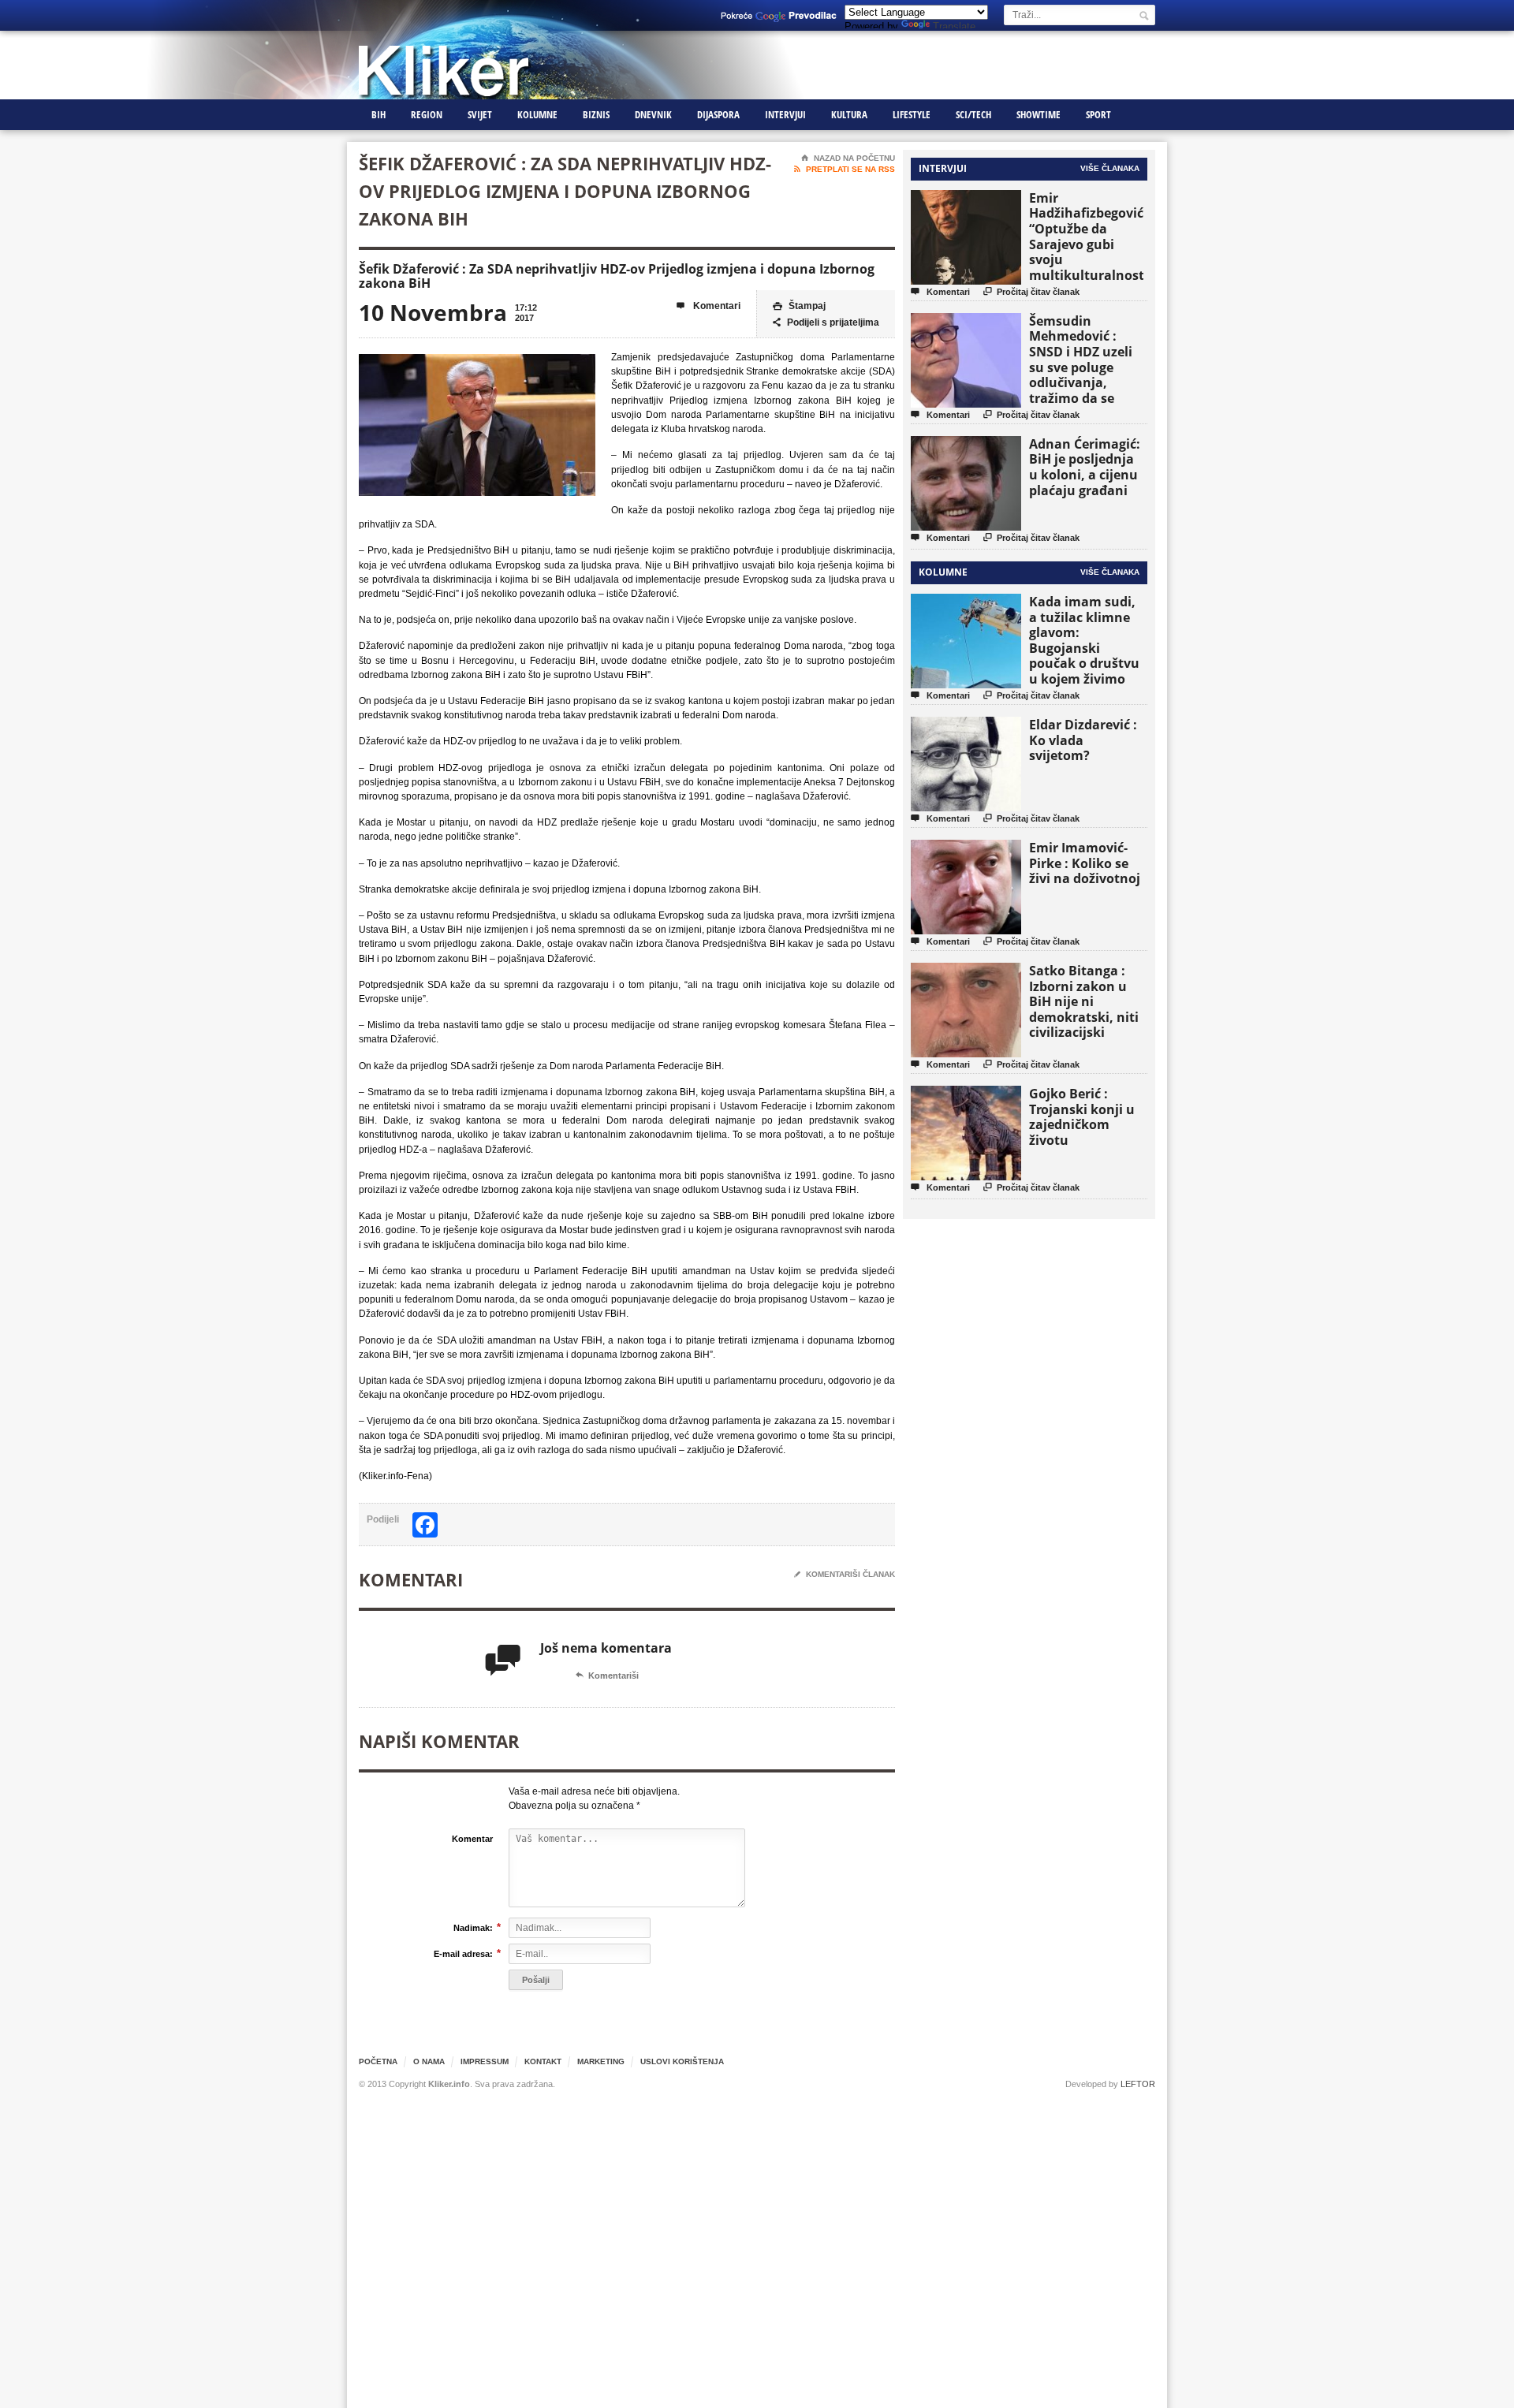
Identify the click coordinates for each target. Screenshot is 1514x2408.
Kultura (849, 114)
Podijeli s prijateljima (826, 322)
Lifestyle (912, 114)
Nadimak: (473, 1927)
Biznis (596, 114)
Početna (378, 2061)
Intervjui (785, 114)
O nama (429, 2061)
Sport (1098, 114)
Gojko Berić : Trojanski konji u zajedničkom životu (1082, 1117)
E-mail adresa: (463, 1953)
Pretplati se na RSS (845, 169)
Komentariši (607, 1676)
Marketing (601, 2061)
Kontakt (543, 2061)
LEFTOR (1138, 2084)
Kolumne (537, 114)
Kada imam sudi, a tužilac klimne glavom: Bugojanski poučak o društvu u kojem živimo (1084, 640)
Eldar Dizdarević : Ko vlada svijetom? (1083, 740)
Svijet (480, 114)
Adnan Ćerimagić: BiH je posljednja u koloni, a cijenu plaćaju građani (1085, 467)
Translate (954, 26)
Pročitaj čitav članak (1031, 291)
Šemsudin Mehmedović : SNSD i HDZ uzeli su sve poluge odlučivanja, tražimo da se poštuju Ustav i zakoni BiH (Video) (1086, 375)
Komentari (709, 306)
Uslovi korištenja (682, 2061)
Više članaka (1110, 168)
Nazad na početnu (848, 158)
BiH (378, 114)
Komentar (472, 1839)
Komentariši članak (845, 1574)
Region (427, 114)
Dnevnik (653, 114)
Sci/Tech (973, 114)
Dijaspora (718, 114)
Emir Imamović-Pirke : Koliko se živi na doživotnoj (1085, 863)
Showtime (1039, 114)
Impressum (485, 2061)
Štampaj (799, 306)
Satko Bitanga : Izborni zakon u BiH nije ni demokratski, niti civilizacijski (1084, 1001)
